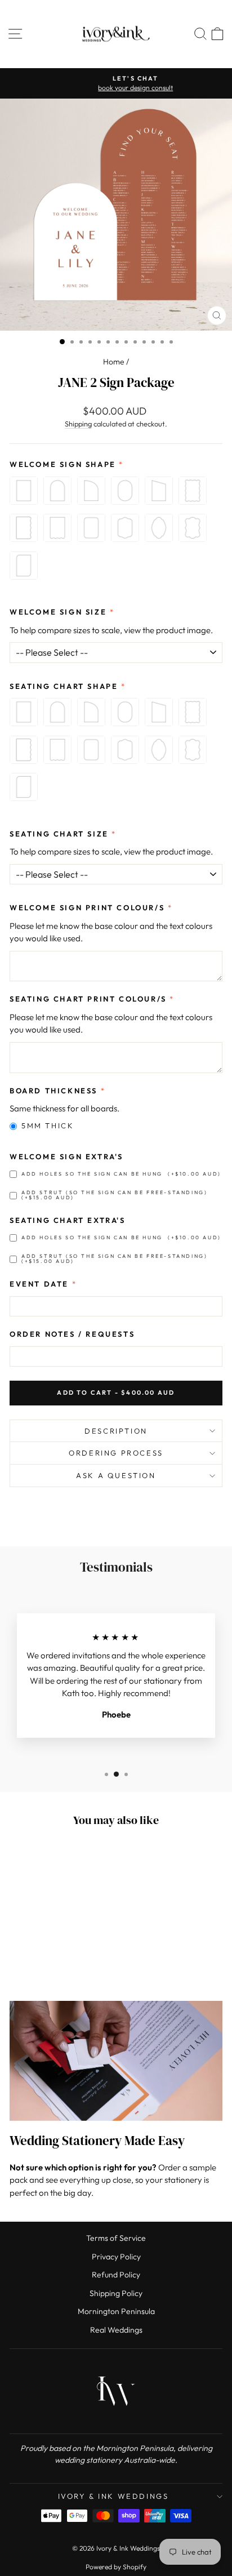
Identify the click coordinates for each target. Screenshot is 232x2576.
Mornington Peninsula (116, 2311)
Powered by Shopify (116, 2567)
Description (116, 1431)
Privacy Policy (116, 2257)
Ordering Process (116, 1453)
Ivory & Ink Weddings (113, 2496)
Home (114, 362)
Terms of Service (116, 2238)
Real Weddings (116, 2330)
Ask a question (116, 1475)
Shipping (78, 424)
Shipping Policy (116, 2293)
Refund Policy (116, 2275)
